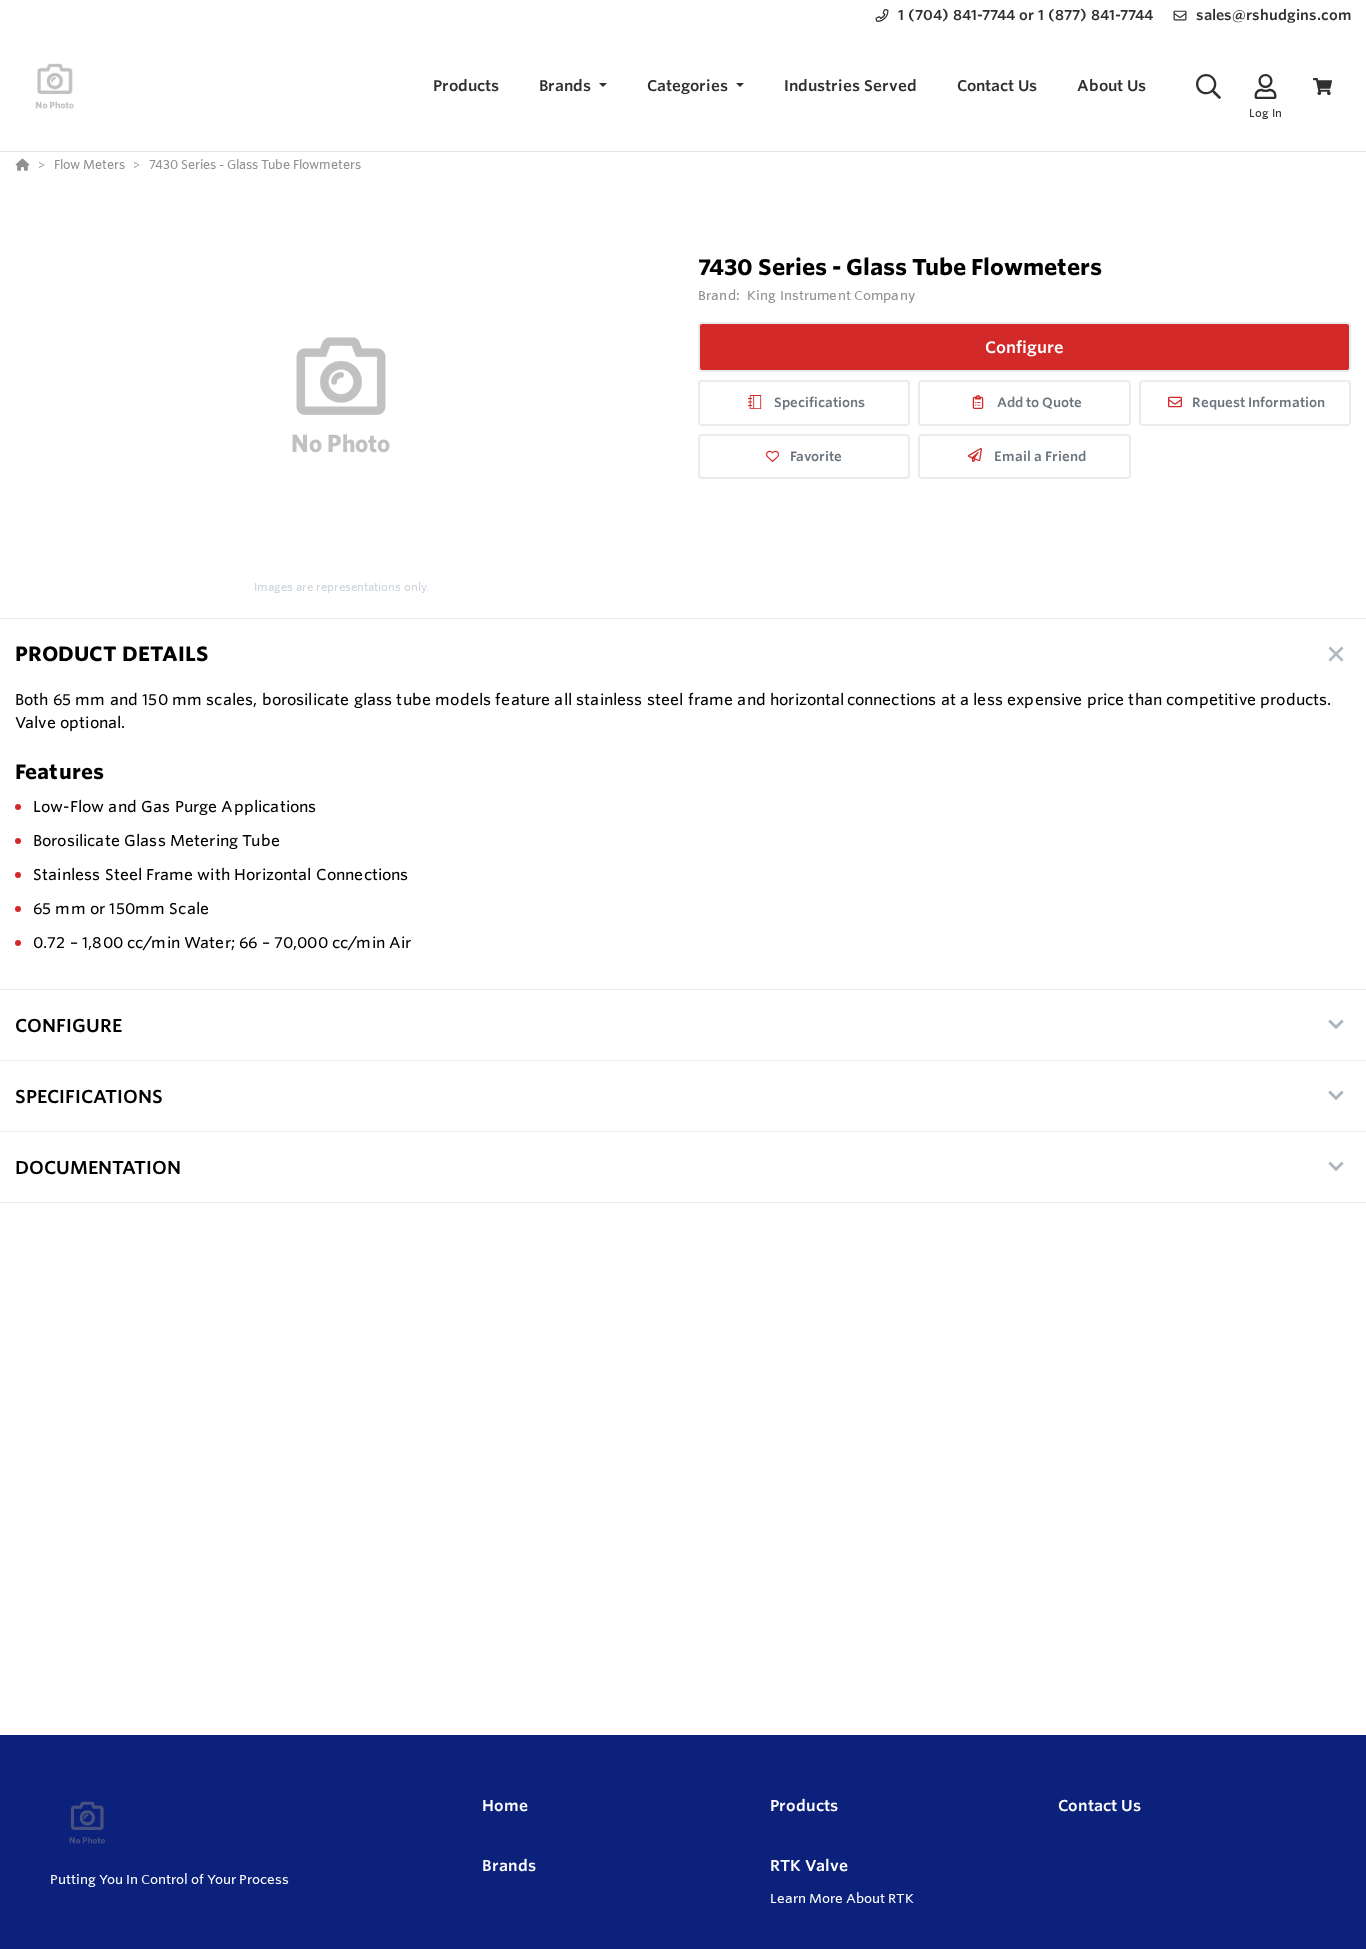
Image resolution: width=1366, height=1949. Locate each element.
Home (505, 1805)
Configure (1024, 347)
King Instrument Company (831, 295)
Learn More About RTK (842, 1898)
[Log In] (1265, 86)
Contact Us (1099, 1805)
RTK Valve (809, 1865)
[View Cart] (1322, 86)
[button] (573, 86)
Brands (509, 1865)
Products (804, 1805)
